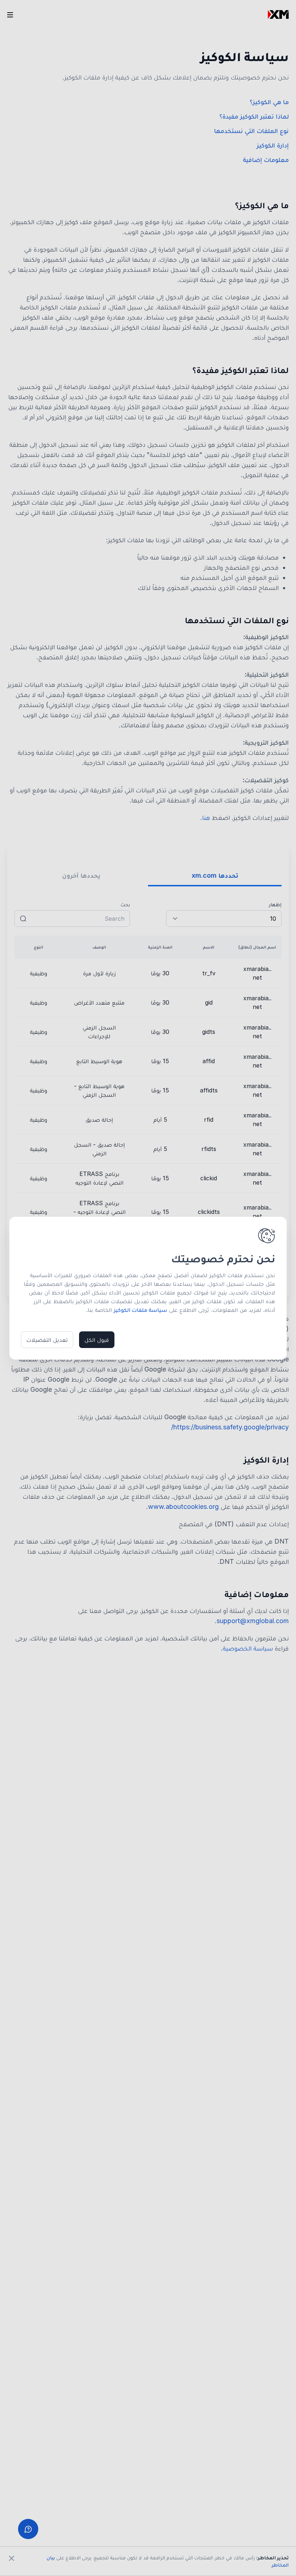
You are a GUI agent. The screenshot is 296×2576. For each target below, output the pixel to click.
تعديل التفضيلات (47, 1340)
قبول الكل (97, 1340)
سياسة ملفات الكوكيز (140, 1310)
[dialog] (148, 1288)
